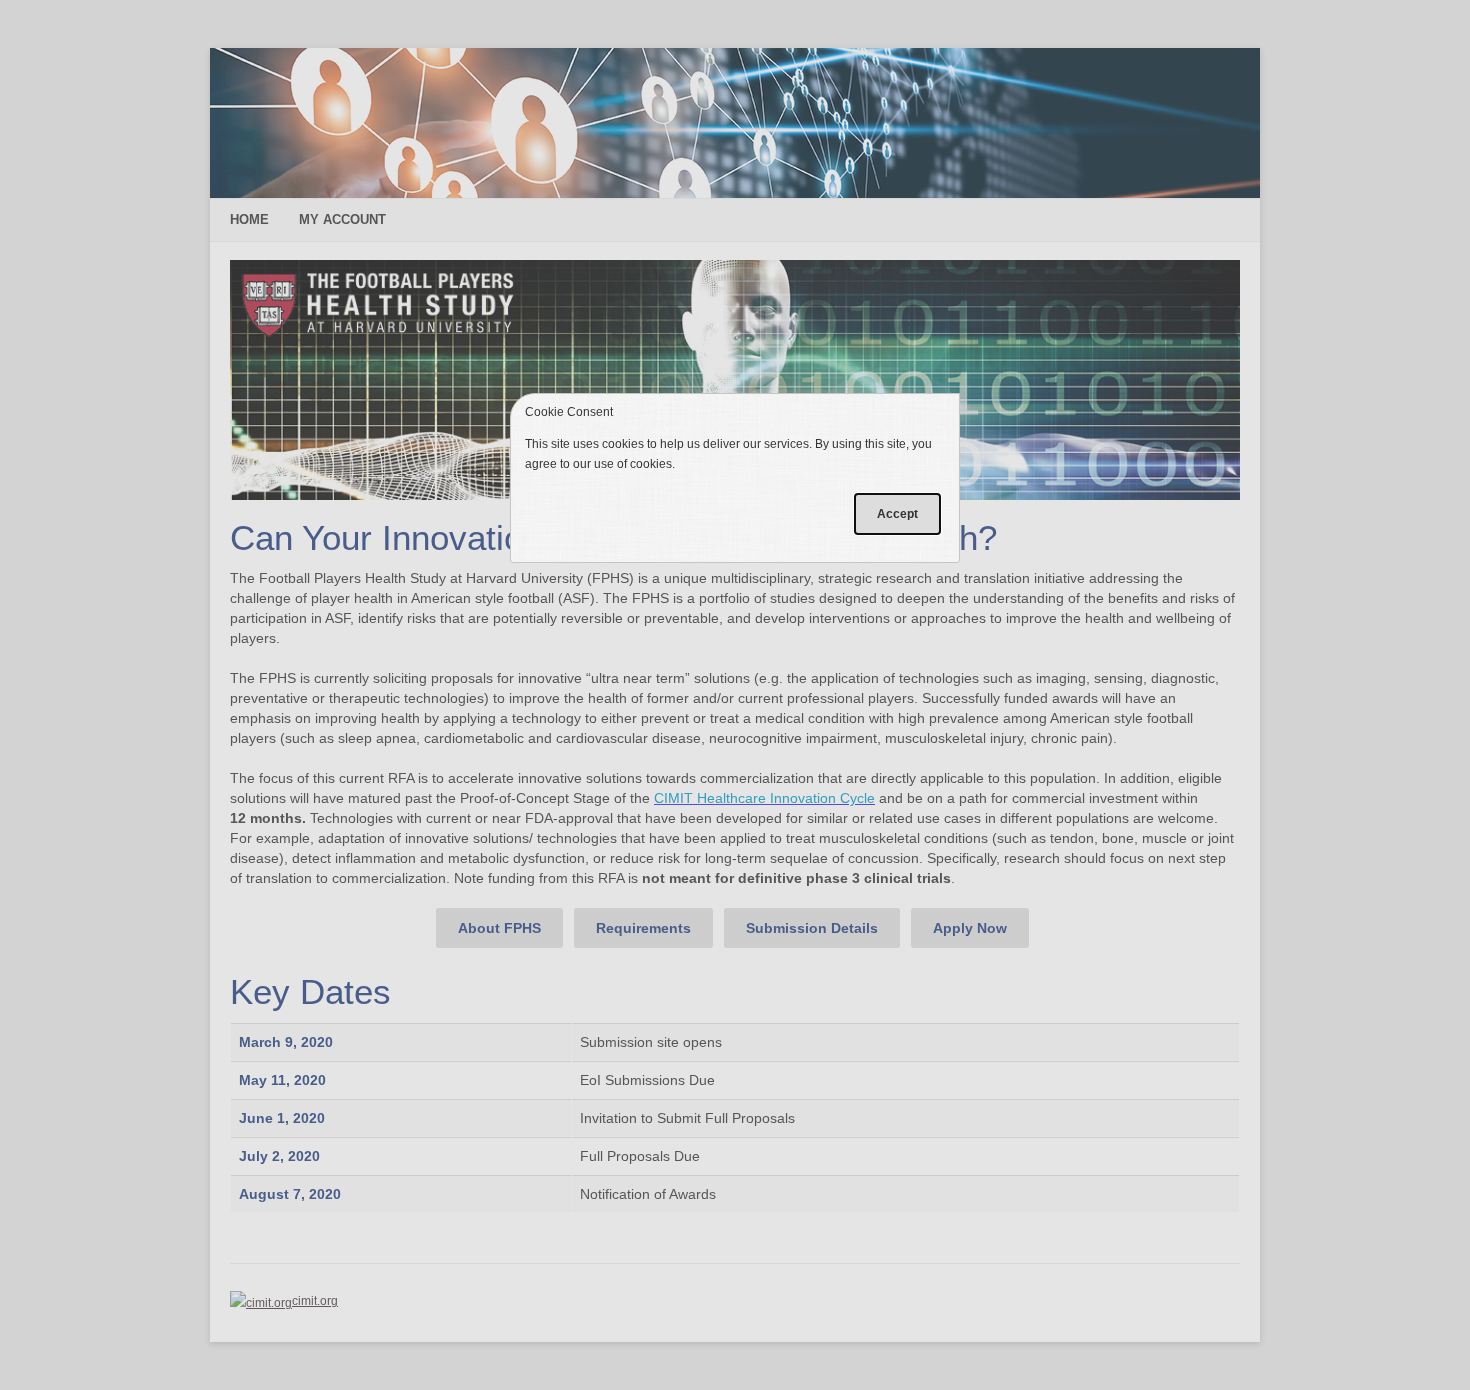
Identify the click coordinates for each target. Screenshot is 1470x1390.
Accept (897, 514)
